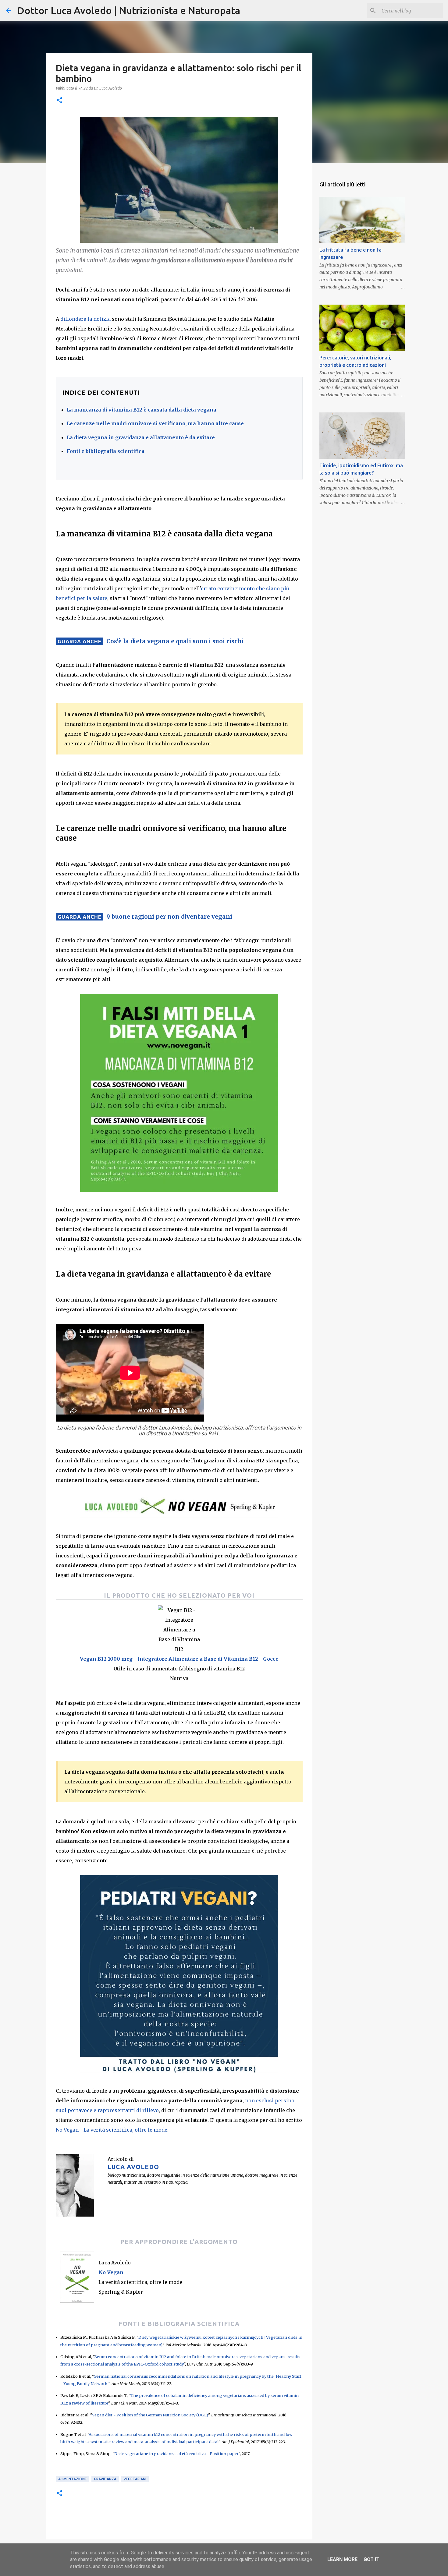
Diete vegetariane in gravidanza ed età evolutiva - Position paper (176, 2454)
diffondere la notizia (85, 319)
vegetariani (135, 2479)
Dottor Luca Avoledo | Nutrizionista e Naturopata (129, 10)
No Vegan (111, 2272)
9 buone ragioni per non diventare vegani (169, 917)
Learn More (342, 2559)
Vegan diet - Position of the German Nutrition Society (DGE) (150, 2415)
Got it (372, 2559)
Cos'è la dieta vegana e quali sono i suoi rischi (175, 641)
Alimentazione (73, 2479)
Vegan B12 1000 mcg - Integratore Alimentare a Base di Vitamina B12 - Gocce (179, 1659)
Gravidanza (105, 2479)
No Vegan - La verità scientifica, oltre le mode (112, 2130)
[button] (59, 101)
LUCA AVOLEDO (133, 2167)
